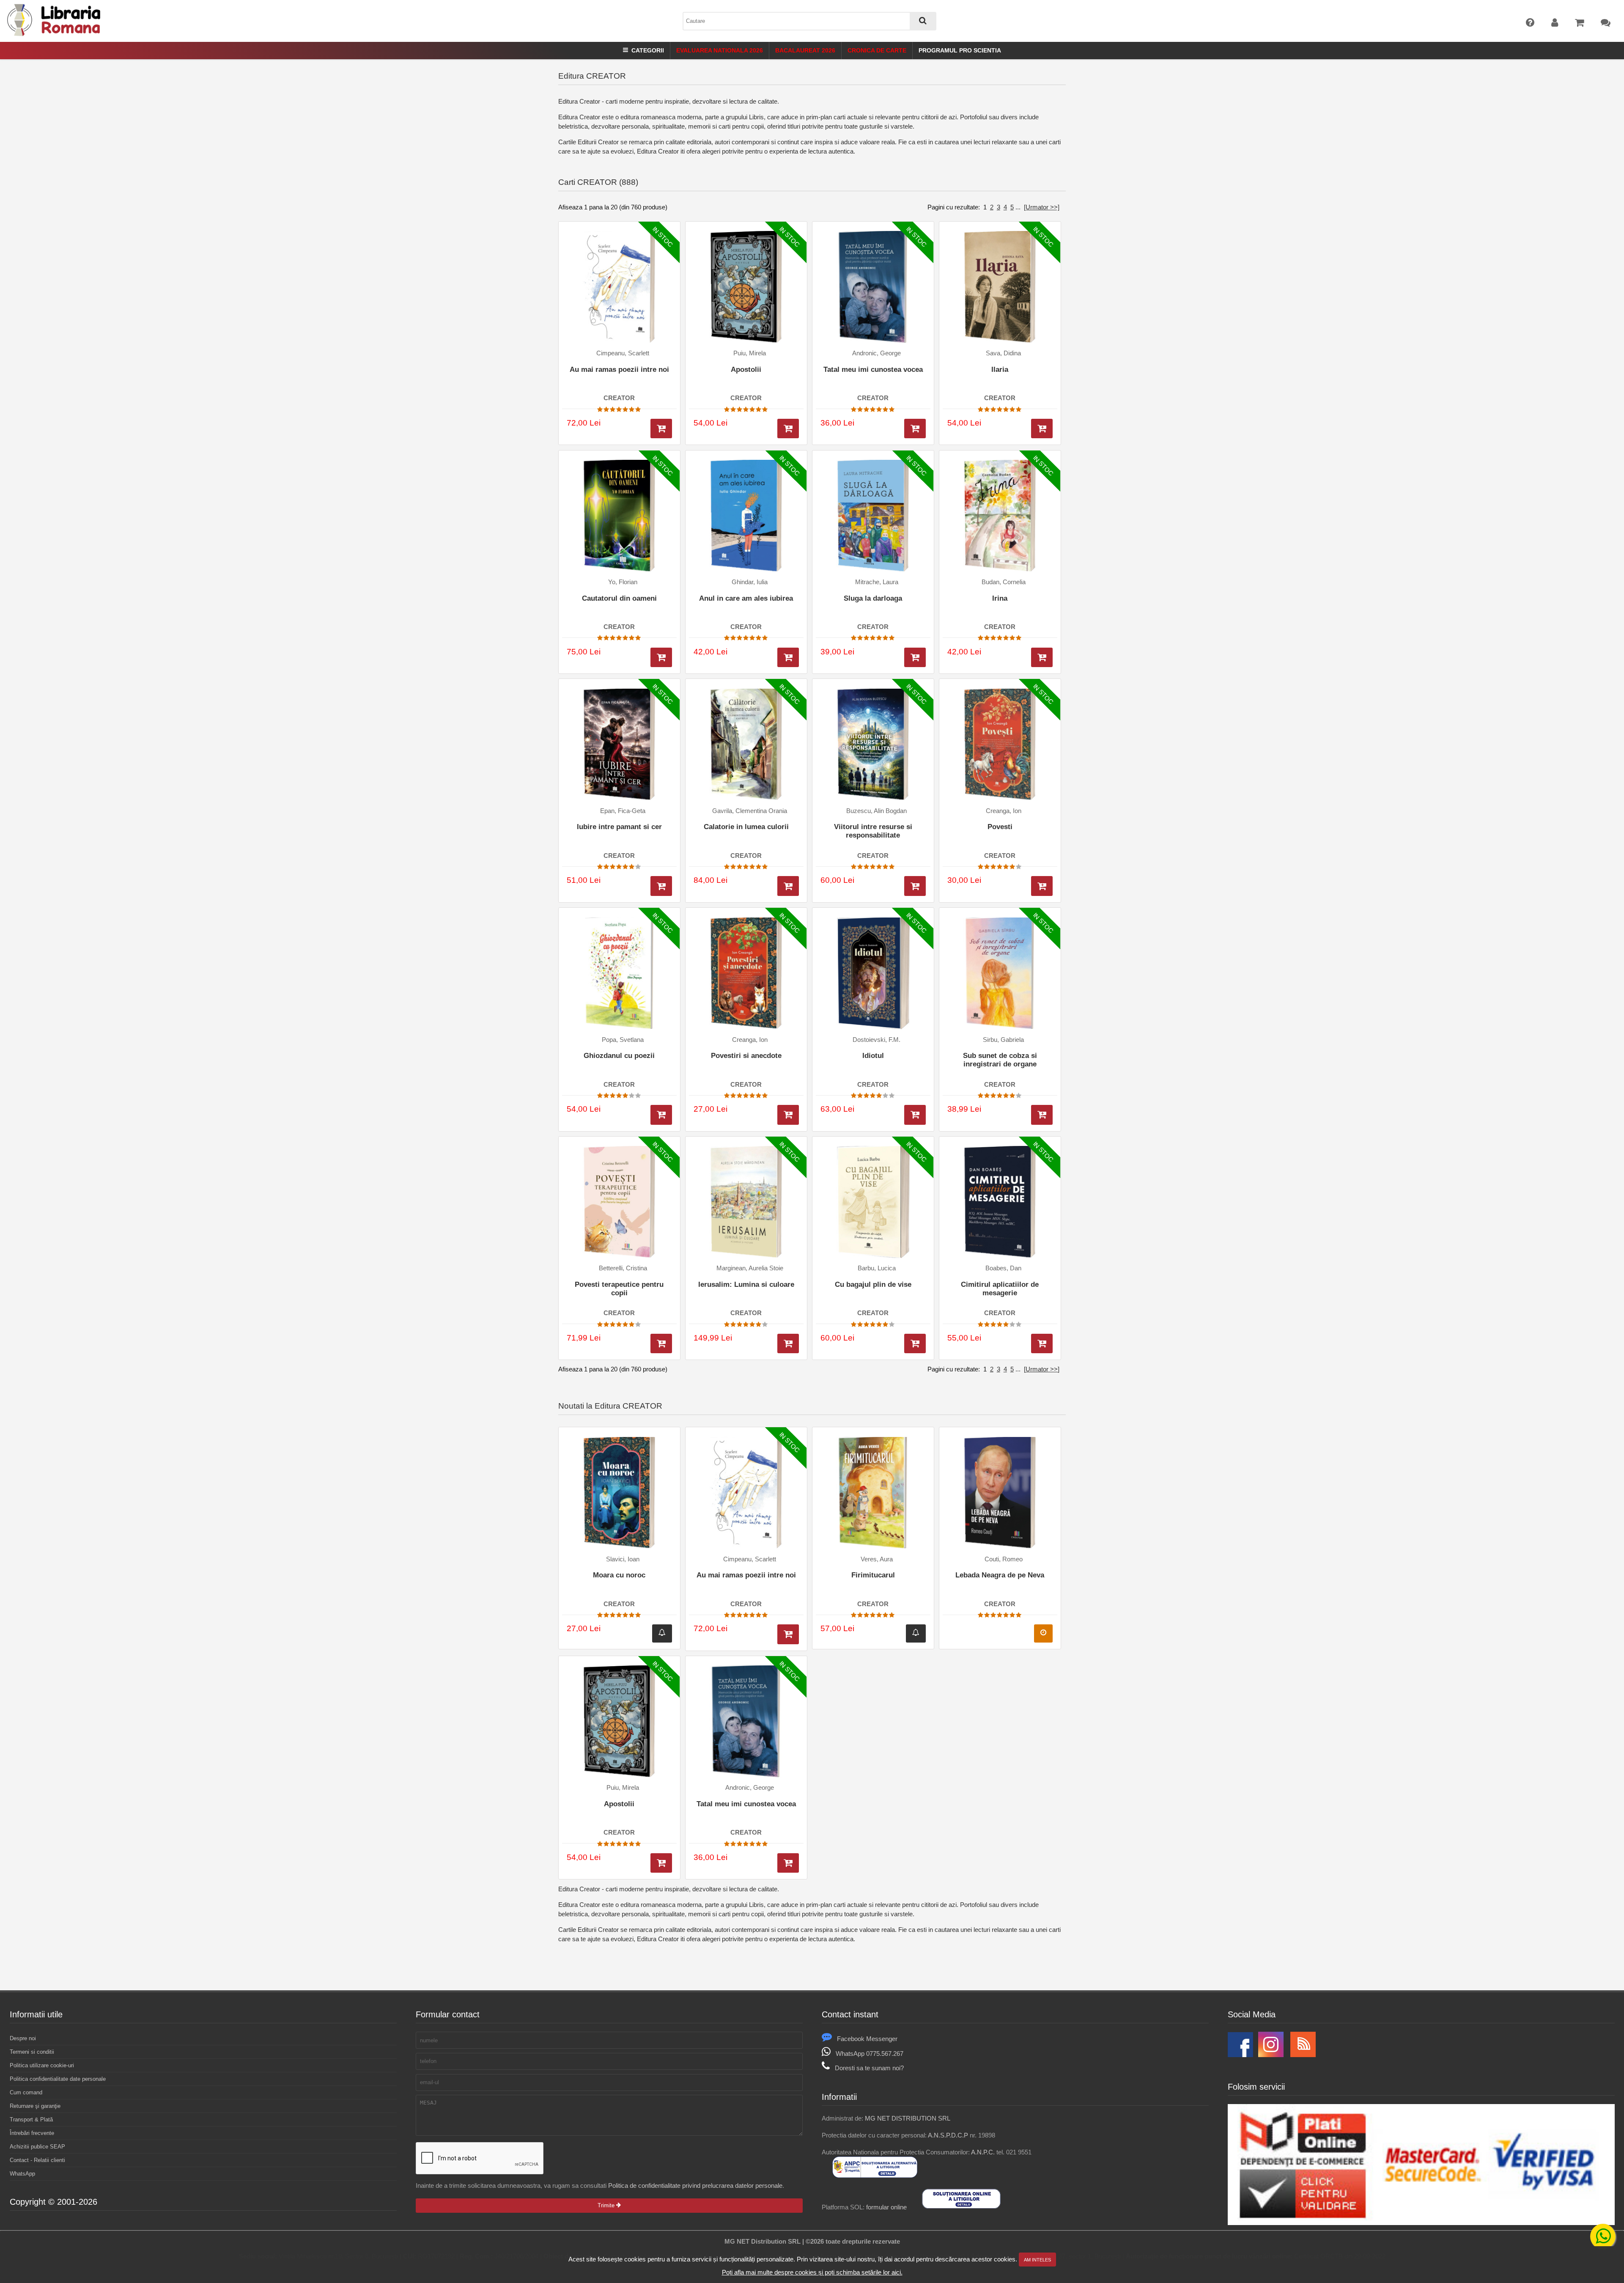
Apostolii (746, 370)
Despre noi (23, 2038)
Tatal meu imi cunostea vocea (873, 370)
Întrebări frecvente (32, 2133)
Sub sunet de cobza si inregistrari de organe (1000, 1060)
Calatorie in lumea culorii (746, 827)
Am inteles (1037, 2260)
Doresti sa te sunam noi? (869, 2068)
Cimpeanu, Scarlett (623, 353)
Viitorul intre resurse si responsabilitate (873, 831)
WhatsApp (22, 2174)
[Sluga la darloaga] (873, 516)
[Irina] (1000, 516)
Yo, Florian (623, 582)
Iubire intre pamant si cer (619, 827)
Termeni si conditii (32, 2052)
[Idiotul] (873, 973)
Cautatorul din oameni (619, 598)
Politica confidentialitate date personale (58, 2079)
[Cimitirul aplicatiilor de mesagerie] (1000, 1202)
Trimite (607, 2205)
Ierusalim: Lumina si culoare (746, 1284)
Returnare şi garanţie (35, 2106)
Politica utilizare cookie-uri (42, 2065)
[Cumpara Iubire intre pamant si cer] (661, 886)
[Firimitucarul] (873, 1493)
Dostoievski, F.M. (876, 1040)
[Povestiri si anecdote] (746, 973)
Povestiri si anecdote (746, 1056)
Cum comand (26, 2092)
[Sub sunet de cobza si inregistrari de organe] (1000, 973)
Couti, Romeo (1004, 1559)
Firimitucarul (873, 1575)
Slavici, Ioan (623, 1559)
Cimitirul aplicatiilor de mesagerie (1000, 1289)
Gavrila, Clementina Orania (750, 811)
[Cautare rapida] (923, 21)
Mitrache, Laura (877, 582)
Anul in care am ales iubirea (746, 598)
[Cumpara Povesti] (1042, 886)
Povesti (1000, 827)
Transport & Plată (31, 2120)
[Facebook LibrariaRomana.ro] (1240, 2055)
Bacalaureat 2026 (805, 50)
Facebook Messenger (867, 2039)
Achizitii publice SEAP (37, 2147)
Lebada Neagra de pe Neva (1000, 1575)
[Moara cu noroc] (619, 1493)
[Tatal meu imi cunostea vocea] (873, 287)
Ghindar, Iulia (750, 582)
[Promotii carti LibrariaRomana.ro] (1271, 2055)
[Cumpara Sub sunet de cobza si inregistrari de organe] (1042, 1115)
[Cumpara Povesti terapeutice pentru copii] (661, 1344)
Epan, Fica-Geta (623, 811)
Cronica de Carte (877, 50)
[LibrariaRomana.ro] (55, 34)
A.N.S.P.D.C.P (948, 2135)
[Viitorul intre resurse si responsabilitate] (873, 745)
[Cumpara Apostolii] (788, 429)
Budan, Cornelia (1004, 582)
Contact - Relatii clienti (37, 2160)
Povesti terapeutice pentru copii (619, 1289)
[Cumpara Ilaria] (1042, 429)
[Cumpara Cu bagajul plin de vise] (915, 1344)
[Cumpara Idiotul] (915, 1115)
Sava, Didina (1003, 353)
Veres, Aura (877, 1559)
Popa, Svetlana (623, 1040)
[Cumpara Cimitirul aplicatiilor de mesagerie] (1042, 1344)
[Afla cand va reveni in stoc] (662, 1633)
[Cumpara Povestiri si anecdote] (788, 1115)
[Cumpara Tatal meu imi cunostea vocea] (915, 429)
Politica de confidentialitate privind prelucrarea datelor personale (695, 2185)
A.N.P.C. (983, 2152)
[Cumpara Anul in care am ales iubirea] (788, 658)
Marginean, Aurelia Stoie (750, 1268)
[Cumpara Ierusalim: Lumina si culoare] (788, 1344)
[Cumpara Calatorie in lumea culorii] (788, 886)
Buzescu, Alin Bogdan (876, 811)
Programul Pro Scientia (960, 50)
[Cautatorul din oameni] (619, 516)
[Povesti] (1000, 745)
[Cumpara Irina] (1042, 658)
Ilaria (1000, 370)
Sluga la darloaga (873, 598)
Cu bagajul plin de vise (873, 1284)
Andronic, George (876, 353)
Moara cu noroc (619, 1575)
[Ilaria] (1000, 287)
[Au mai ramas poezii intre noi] (619, 287)
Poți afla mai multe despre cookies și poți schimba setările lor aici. (812, 2272)
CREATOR (619, 398)
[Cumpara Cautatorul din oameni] (661, 658)
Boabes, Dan (1003, 1268)
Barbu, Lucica (877, 1268)
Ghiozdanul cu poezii (619, 1056)
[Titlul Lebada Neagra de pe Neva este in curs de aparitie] (1043, 1633)
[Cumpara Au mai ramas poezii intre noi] (661, 429)
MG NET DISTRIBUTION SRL (908, 2118)
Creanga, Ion (1004, 811)
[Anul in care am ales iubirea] (746, 516)
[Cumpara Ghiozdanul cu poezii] (661, 1115)
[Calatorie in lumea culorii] (746, 745)
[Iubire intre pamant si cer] (619, 745)
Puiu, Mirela (750, 353)
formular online (886, 2207)
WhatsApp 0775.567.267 (870, 2054)
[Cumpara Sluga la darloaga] (915, 658)
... (1018, 207)
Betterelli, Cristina (623, 1268)
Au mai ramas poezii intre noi (619, 370)
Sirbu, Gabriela (1003, 1040)
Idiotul (873, 1056)
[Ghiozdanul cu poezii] (619, 973)
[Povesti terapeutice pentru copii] (619, 1202)
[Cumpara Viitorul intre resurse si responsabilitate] (915, 886)
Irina (1000, 598)
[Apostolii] (746, 287)
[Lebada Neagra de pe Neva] (1000, 1493)
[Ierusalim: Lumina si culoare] (746, 1202)
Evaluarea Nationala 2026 (720, 50)
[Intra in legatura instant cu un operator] (1603, 2236)
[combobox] (809, 21)
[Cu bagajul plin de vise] (873, 1202)
